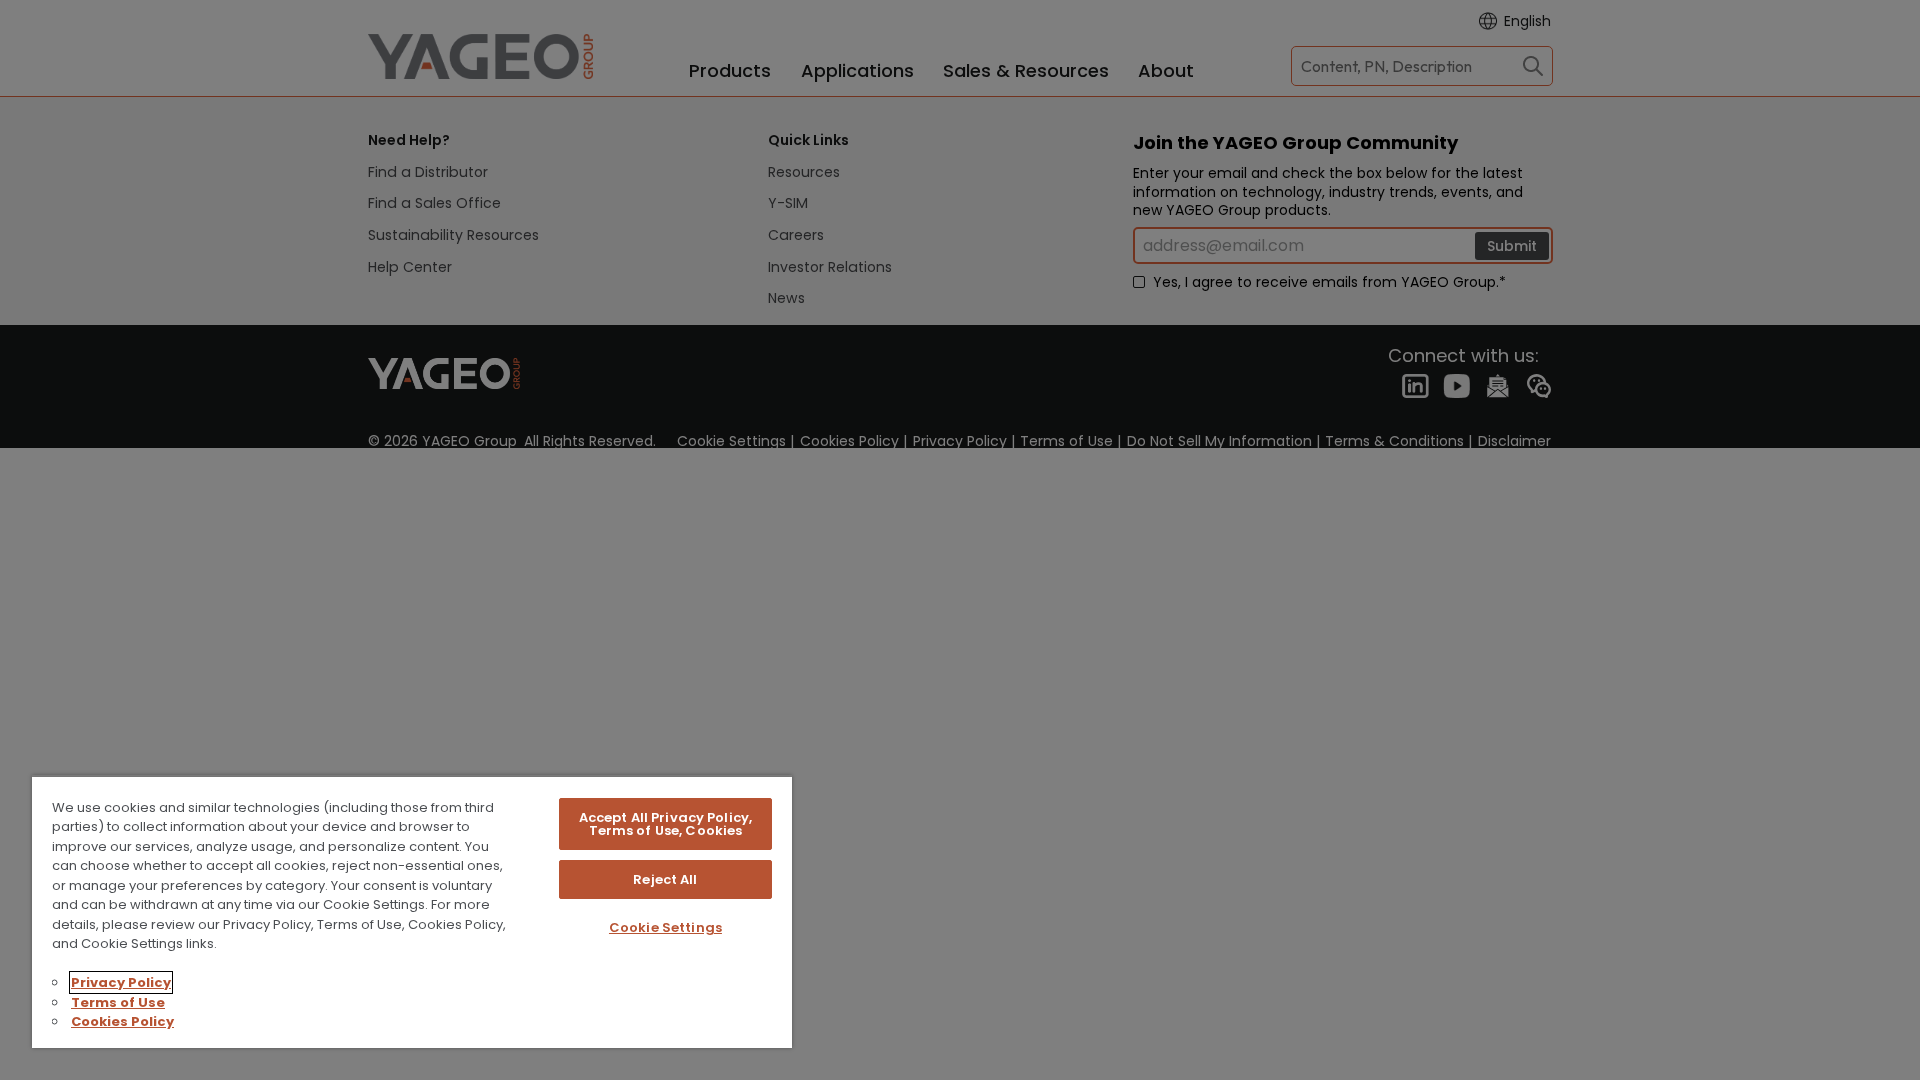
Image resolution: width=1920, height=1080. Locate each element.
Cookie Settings (665, 927)
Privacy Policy (121, 982)
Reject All (665, 879)
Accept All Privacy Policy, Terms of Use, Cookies (665, 824)
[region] (412, 911)
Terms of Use (118, 1002)
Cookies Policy (122, 1021)
